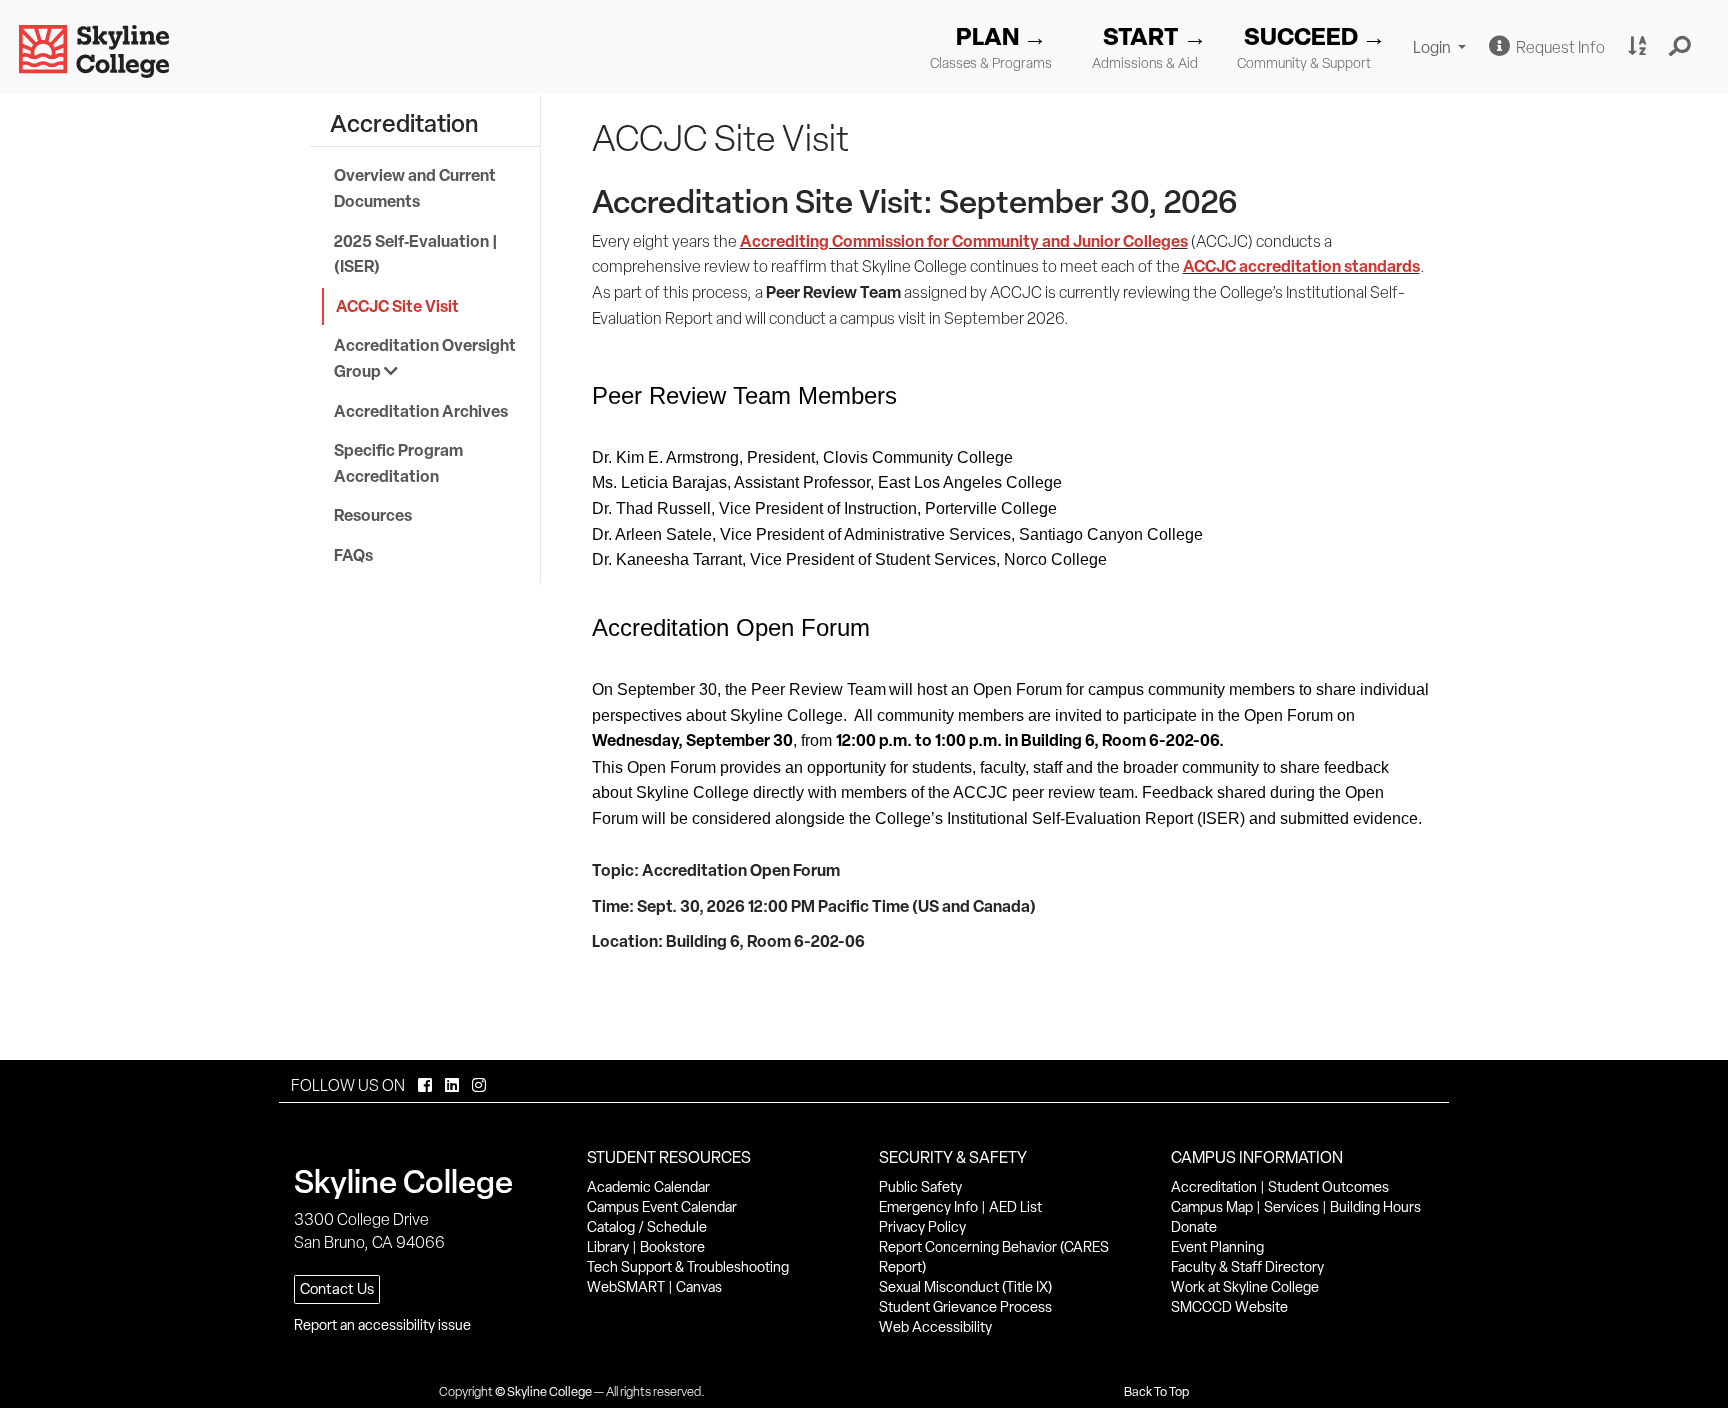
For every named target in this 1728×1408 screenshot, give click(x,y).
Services (1291, 1207)
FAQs (353, 555)
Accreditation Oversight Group (425, 358)
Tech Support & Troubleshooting (688, 1267)
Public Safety (920, 1187)
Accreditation (1214, 1187)
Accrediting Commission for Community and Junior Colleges (964, 241)
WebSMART (626, 1287)
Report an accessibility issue (382, 1325)
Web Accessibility (935, 1327)
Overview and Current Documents (415, 188)
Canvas (699, 1287)
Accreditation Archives (421, 411)
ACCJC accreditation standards (1301, 266)
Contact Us (337, 1289)
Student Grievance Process (965, 1307)
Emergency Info (928, 1207)
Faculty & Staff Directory (1247, 1267)
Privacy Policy (922, 1227)
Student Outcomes (1328, 1187)
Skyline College (549, 1391)
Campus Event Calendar (662, 1207)
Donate (1194, 1227)
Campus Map (1212, 1207)
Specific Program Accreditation (398, 463)
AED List (1015, 1207)
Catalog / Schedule (647, 1227)
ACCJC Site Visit (397, 306)
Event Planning (1217, 1247)
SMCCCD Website (1229, 1307)
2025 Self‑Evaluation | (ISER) (416, 254)
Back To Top (1156, 1391)
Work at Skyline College (1245, 1287)
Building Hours (1375, 1207)
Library (608, 1247)
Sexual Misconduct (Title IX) (965, 1287)
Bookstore (672, 1247)
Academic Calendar (648, 1187)
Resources (373, 515)
